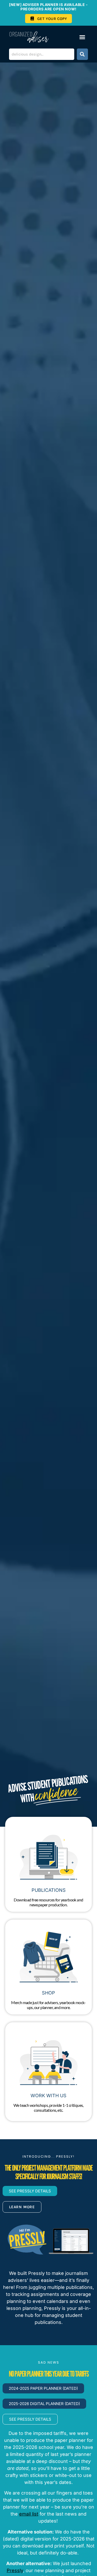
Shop (48, 1993)
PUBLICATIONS (49, 1890)
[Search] (82, 54)
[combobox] (42, 54)
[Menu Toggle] (82, 37)
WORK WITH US (48, 2096)
